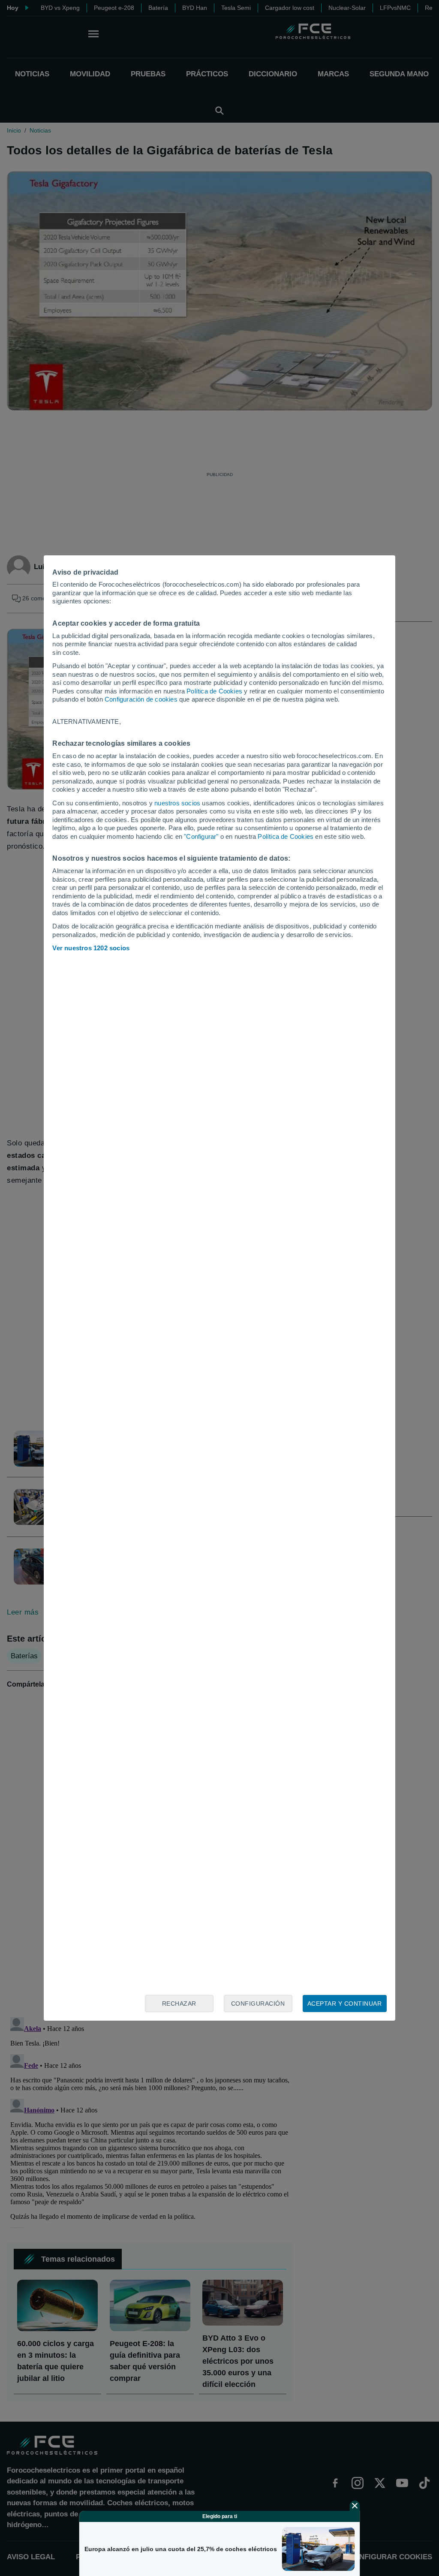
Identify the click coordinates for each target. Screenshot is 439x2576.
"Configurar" (201, 836)
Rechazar (179, 2004)
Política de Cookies (214, 691)
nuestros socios (177, 803)
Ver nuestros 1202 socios (91, 948)
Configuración (258, 2004)
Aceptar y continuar (345, 2004)
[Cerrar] (355, 2506)
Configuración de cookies (141, 699)
